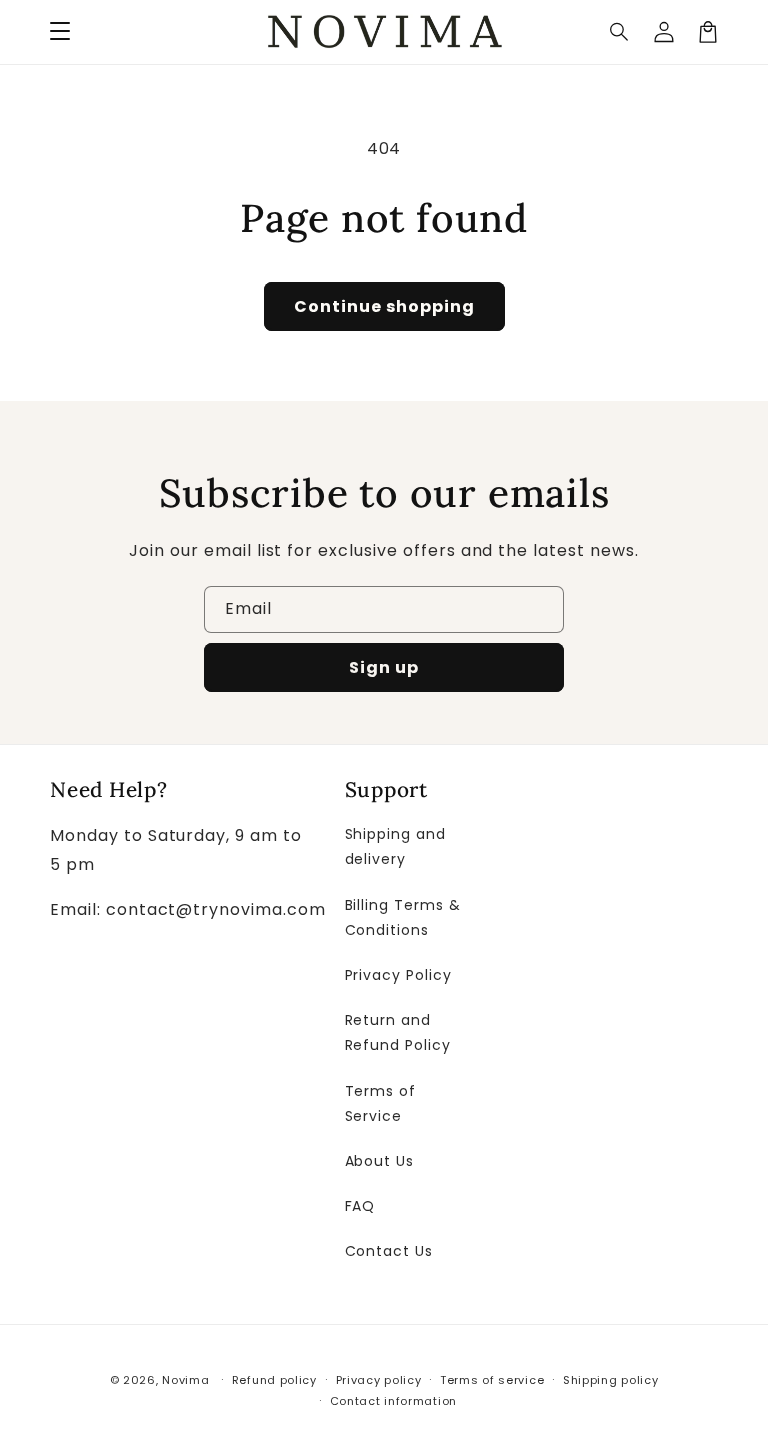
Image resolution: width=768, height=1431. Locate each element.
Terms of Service (381, 1103)
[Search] (620, 32)
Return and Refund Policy (398, 1032)
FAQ (360, 1206)
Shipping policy (611, 1380)
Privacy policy (379, 1380)
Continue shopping (384, 306)
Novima (185, 1380)
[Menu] (60, 32)
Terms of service (492, 1380)
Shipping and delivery (396, 846)
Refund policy (274, 1380)
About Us (380, 1161)
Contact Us (389, 1251)
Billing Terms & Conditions (403, 917)
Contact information (393, 1401)
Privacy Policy (398, 975)
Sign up (384, 667)
